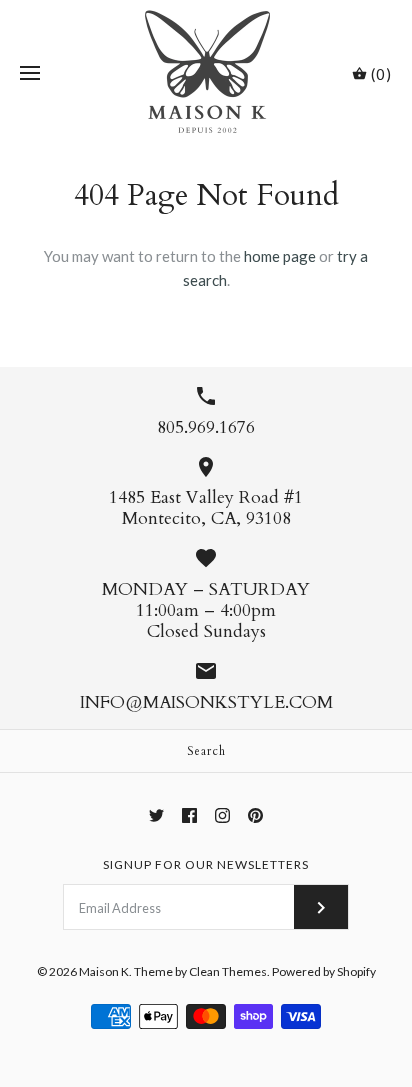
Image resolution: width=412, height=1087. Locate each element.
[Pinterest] (255, 815)
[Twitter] (156, 815)
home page (280, 256)
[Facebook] (189, 815)
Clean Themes (228, 971)
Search (206, 751)
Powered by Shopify (324, 971)
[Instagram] (222, 815)
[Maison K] (206, 73)
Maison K (104, 971)
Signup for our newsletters (206, 864)
